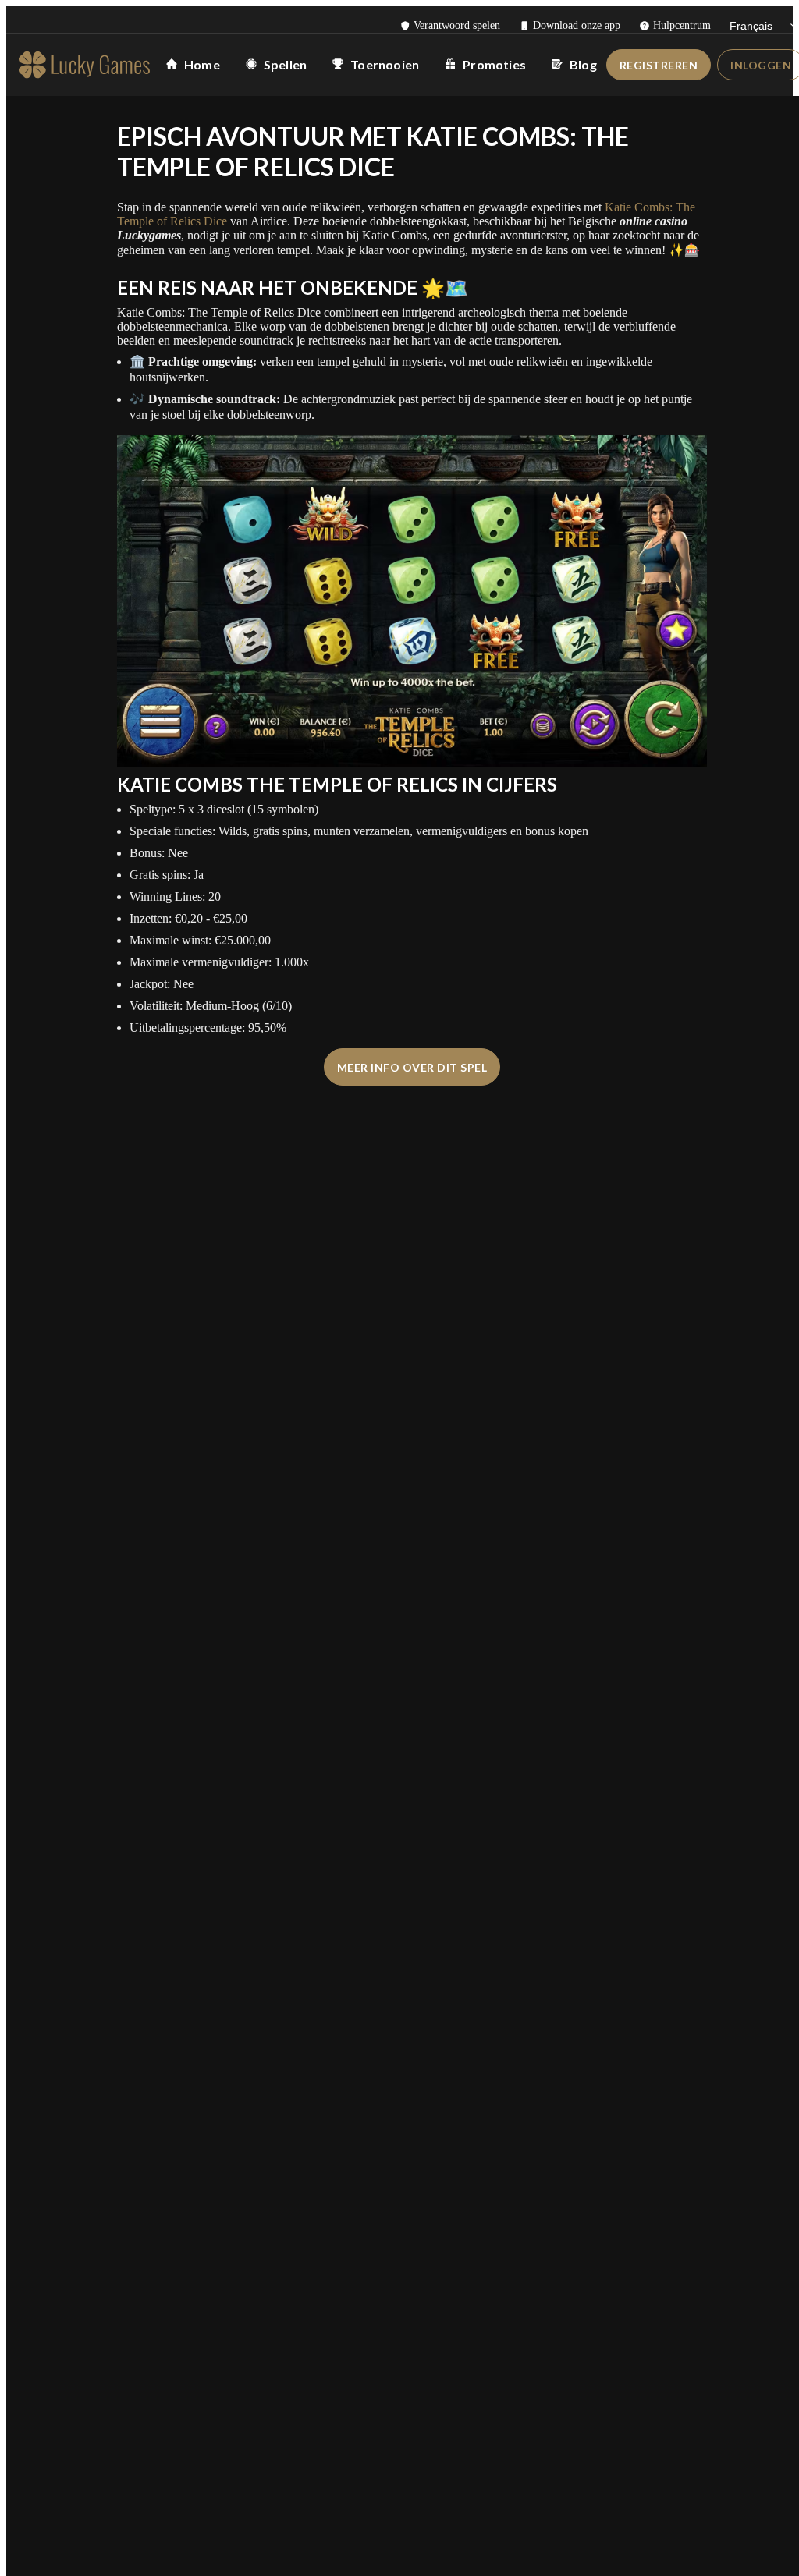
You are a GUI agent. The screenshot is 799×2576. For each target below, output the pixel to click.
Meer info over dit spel (412, 1067)
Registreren (659, 65)
